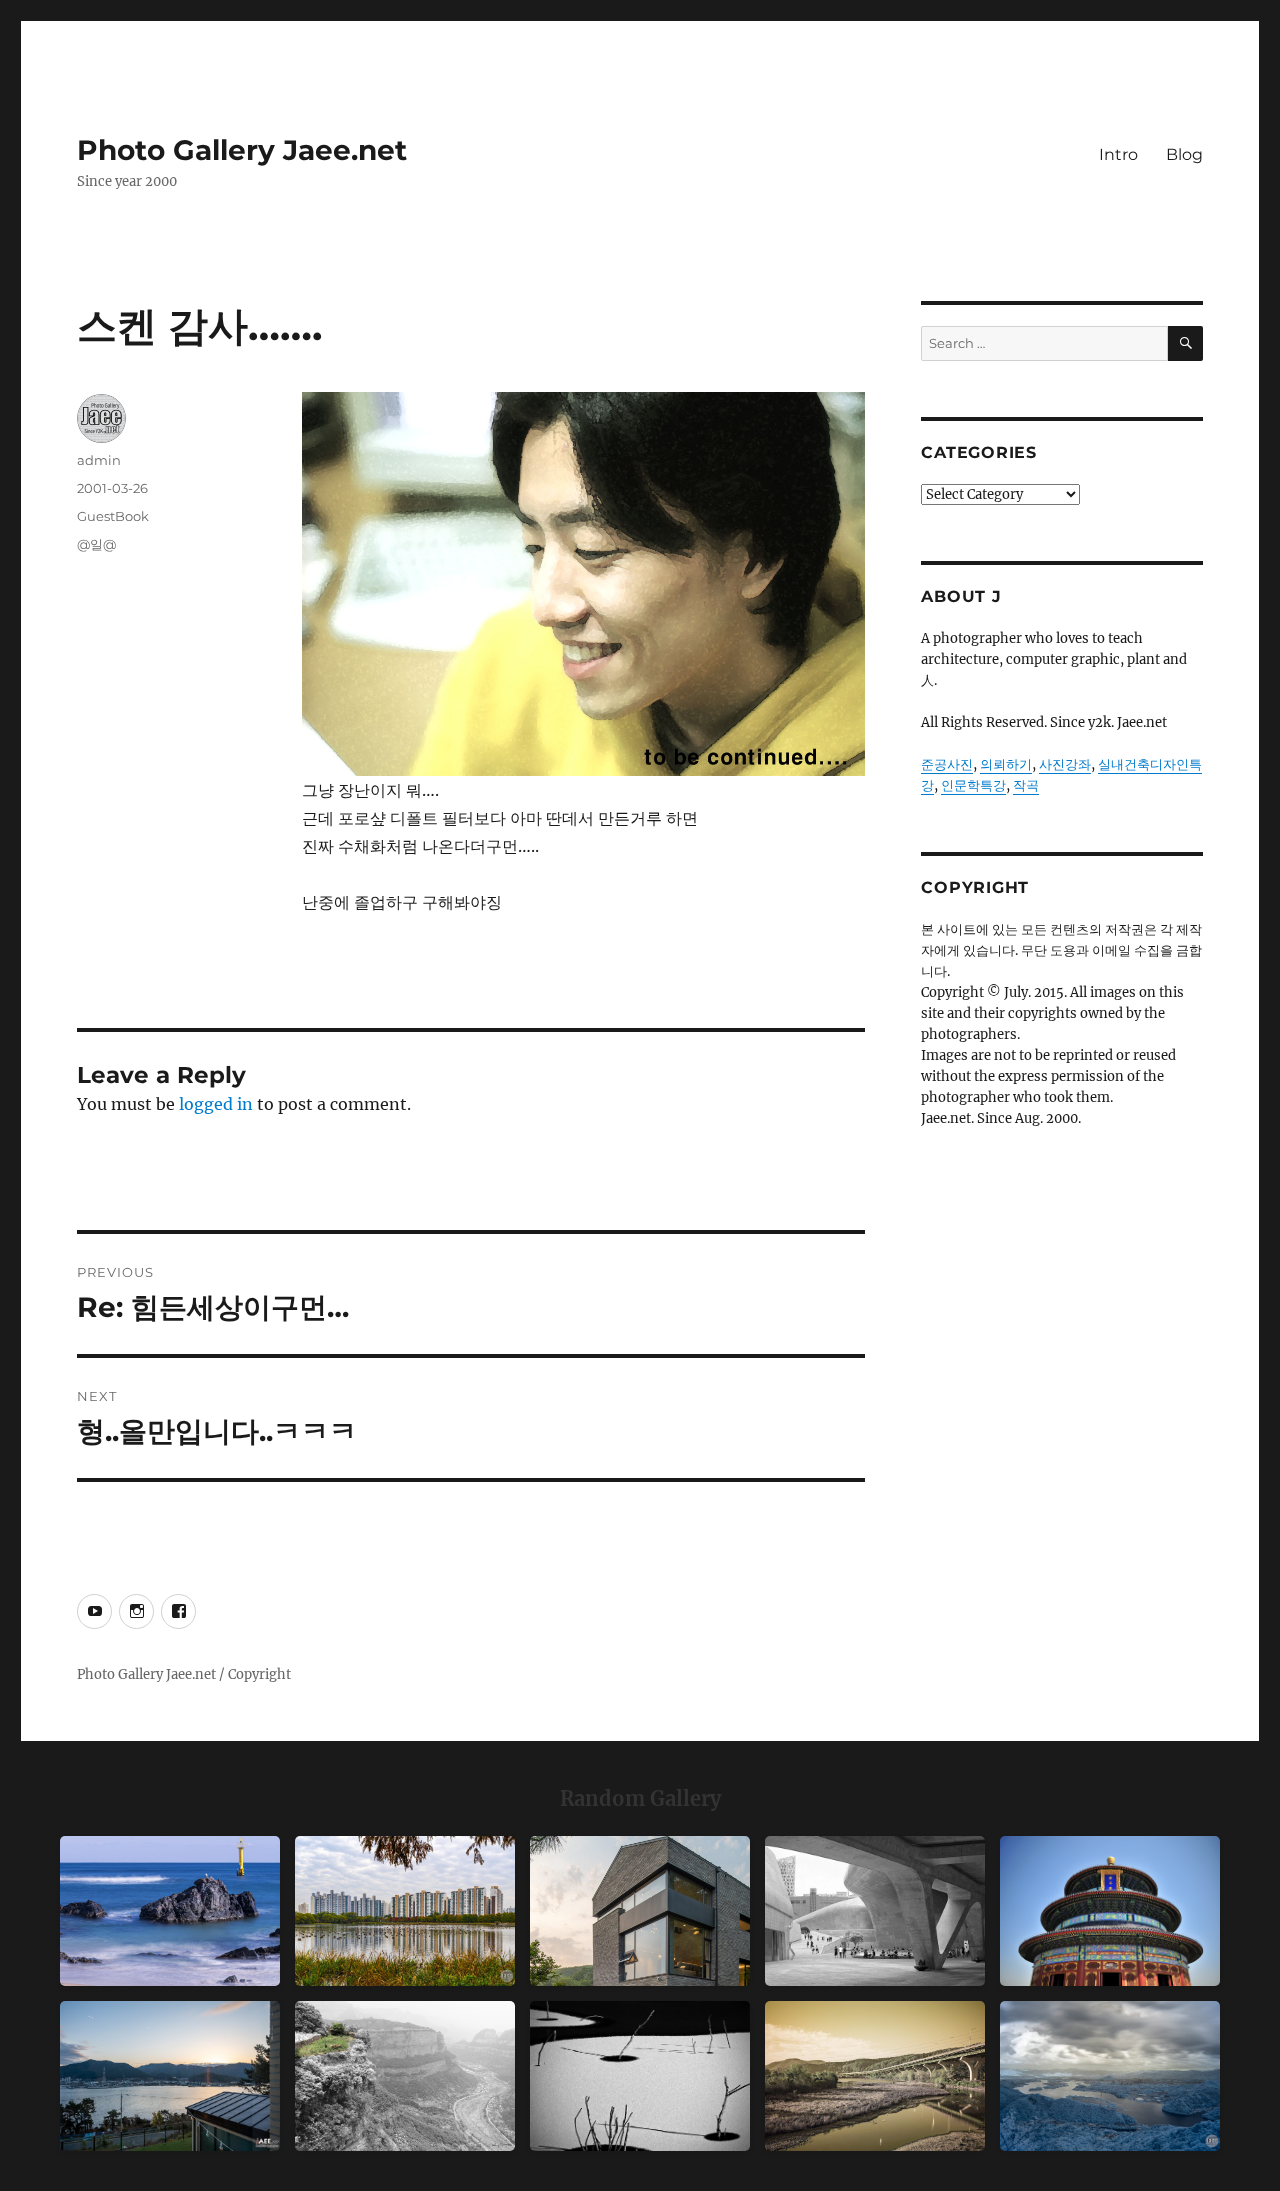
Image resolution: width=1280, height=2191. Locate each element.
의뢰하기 (1006, 764)
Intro (1118, 154)
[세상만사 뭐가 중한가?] (1110, 2076)
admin (99, 460)
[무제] (1110, 1911)
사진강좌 (1065, 764)
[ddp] (875, 1911)
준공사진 (947, 764)
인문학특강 (973, 785)
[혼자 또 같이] (640, 2076)
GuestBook (113, 516)
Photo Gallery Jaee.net (242, 150)
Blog (1184, 154)
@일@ (96, 544)
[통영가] (170, 2076)
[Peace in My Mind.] (170, 1911)
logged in (216, 1104)
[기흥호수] (875, 2076)
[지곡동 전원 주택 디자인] (640, 1911)
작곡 (1026, 785)
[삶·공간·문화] (405, 2076)
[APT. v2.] (405, 1911)
